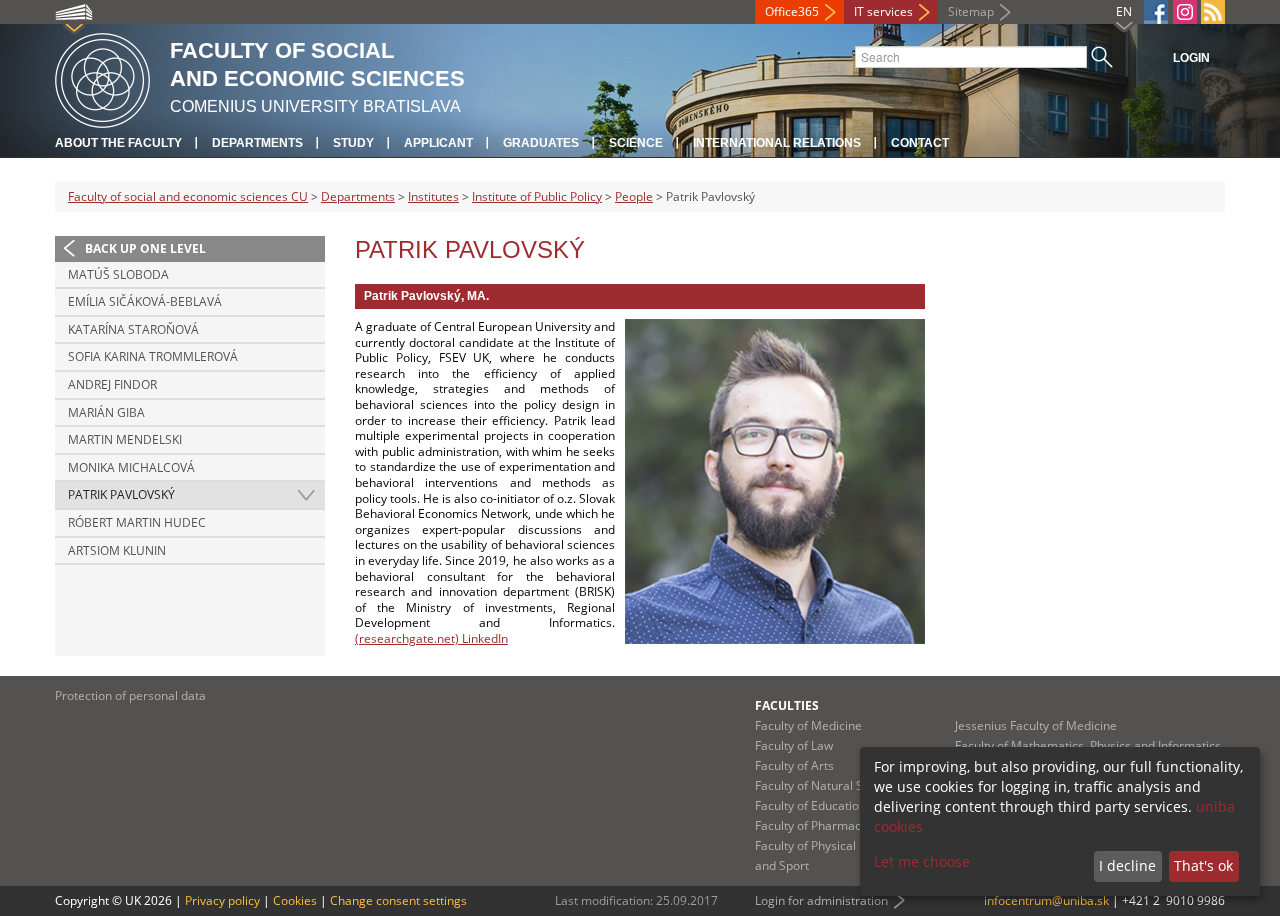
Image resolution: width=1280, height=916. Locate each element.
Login (1191, 58)
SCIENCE (636, 143)
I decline (1127, 865)
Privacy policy (222, 900)
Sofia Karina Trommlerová (153, 356)
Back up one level (145, 248)
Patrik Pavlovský (121, 494)
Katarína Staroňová (133, 329)
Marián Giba (106, 412)
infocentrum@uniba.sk (1046, 900)
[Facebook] (1156, 12)
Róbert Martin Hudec (137, 522)
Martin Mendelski (125, 439)
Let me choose (922, 861)
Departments (257, 143)
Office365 (792, 11)
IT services (883, 11)
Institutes (433, 196)
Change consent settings (398, 900)
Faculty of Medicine (808, 725)
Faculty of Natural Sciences (830, 785)
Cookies (295, 900)
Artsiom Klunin (117, 550)
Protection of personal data (130, 695)
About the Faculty (118, 143)
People (634, 196)
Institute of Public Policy (537, 196)
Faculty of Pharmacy (811, 825)
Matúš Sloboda (118, 274)
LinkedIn (483, 638)
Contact (920, 143)
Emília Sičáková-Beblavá (145, 301)
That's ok (1203, 865)
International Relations (777, 143)
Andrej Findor (112, 384)
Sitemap (971, 11)
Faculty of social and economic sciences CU (188, 196)
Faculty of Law (794, 745)
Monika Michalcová (131, 467)
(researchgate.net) (407, 638)
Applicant (438, 143)
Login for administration (821, 900)
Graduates (541, 143)
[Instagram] (1185, 12)
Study (353, 143)
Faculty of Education (810, 805)
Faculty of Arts (794, 765)
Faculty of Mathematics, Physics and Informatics (1088, 745)
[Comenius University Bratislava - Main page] (102, 77)
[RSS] (1213, 12)
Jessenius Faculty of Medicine (1036, 725)
